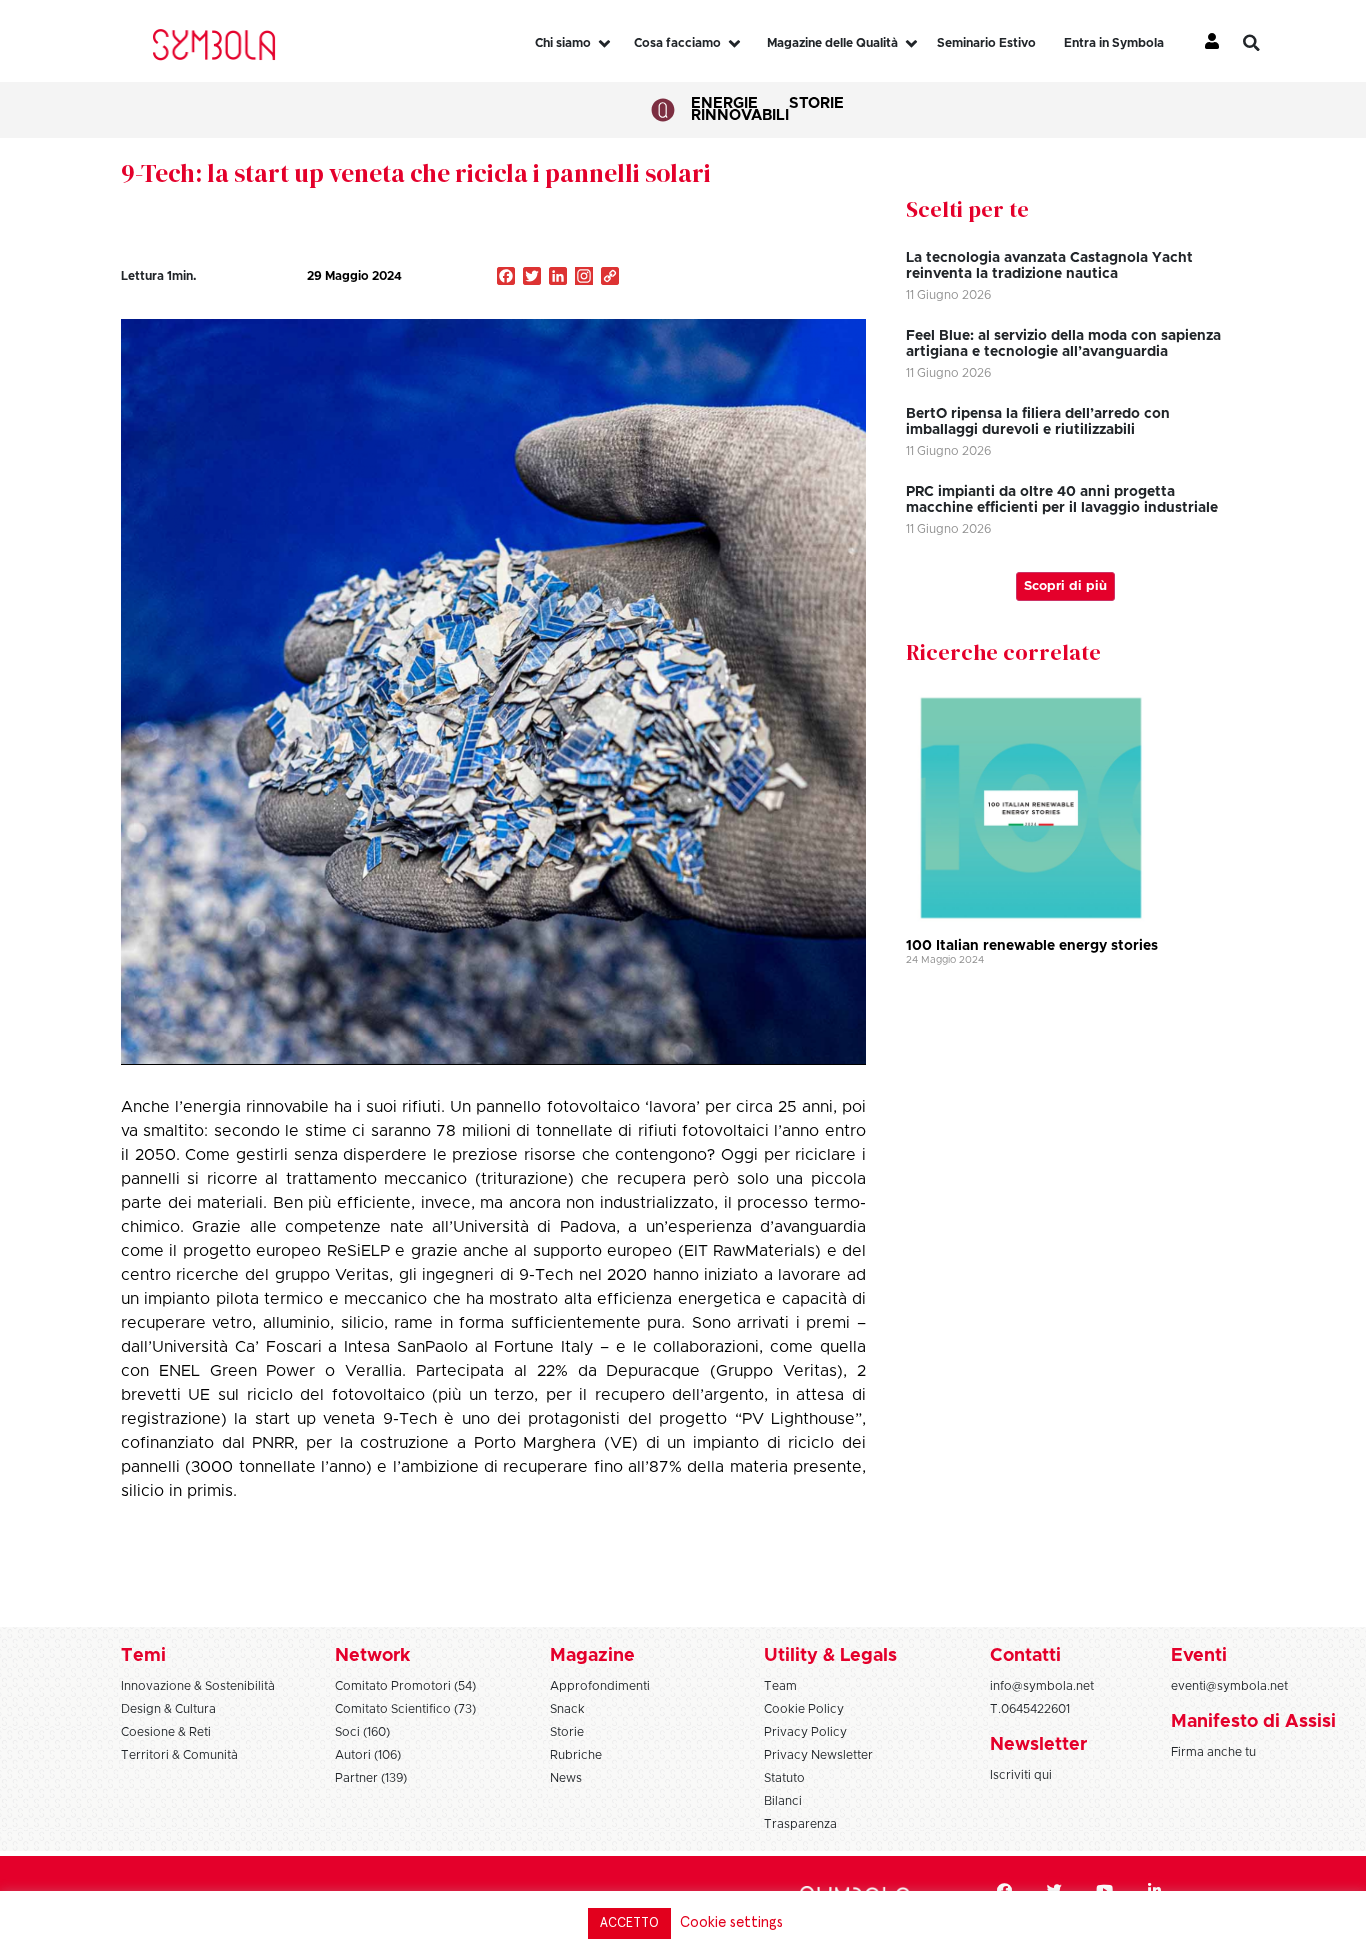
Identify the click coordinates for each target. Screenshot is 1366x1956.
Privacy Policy (805, 1732)
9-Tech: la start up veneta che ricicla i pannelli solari (416, 173)
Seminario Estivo (986, 43)
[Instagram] (584, 278)
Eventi (1199, 1656)
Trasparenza (800, 1824)
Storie (816, 103)
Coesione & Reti (166, 1732)
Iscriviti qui (1021, 1775)
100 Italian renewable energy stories (1032, 946)
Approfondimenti (600, 1686)
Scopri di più (1065, 586)
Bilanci (783, 1801)
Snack (567, 1709)
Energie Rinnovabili (740, 109)
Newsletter (1038, 1745)
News (566, 1778)
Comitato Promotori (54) (405, 1686)
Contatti (1025, 1656)
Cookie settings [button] (731, 1922)
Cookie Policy (804, 1709)
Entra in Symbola (1114, 43)
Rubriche (576, 1755)
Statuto (784, 1778)
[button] (1266, 43)
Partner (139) (371, 1778)
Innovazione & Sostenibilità (198, 1686)
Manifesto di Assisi (1253, 1722)
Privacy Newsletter (818, 1755)
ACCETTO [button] (629, 1923)
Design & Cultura (168, 1709)
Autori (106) (368, 1755)
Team (780, 1686)
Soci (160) (362, 1732)
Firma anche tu (1213, 1752)
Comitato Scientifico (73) (405, 1709)
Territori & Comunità (179, 1755)
